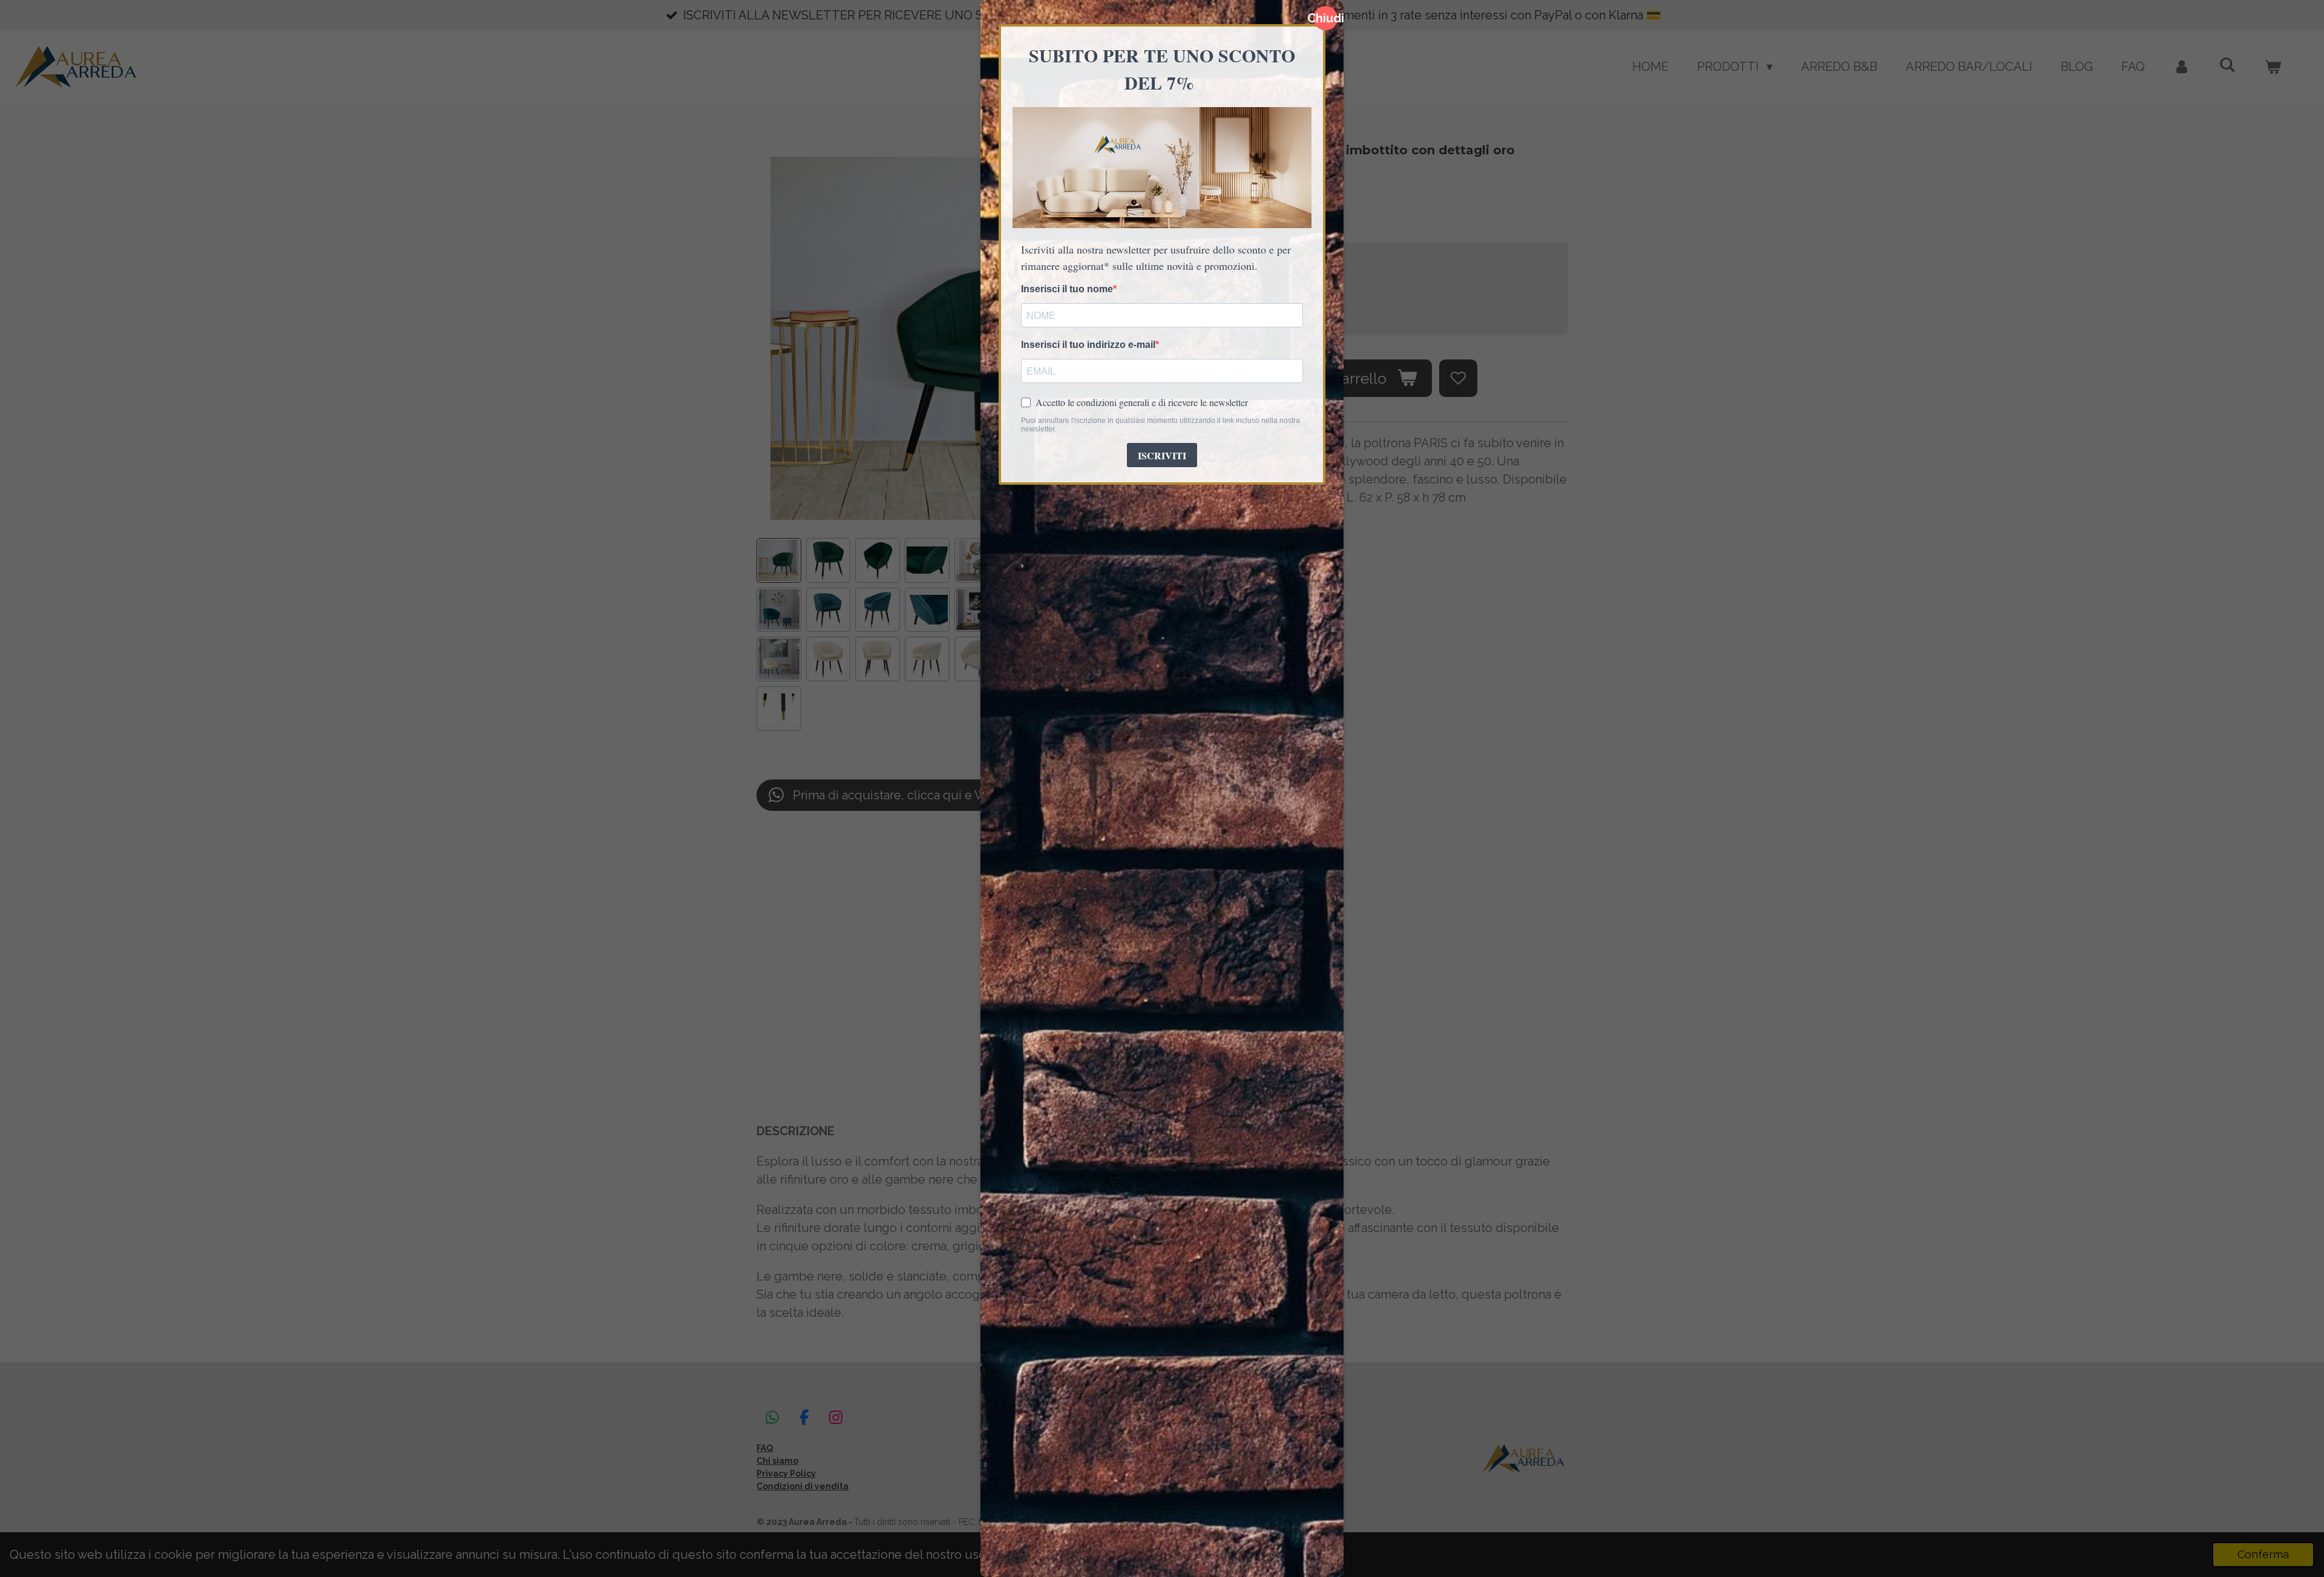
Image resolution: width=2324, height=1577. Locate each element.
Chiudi (1325, 18)
